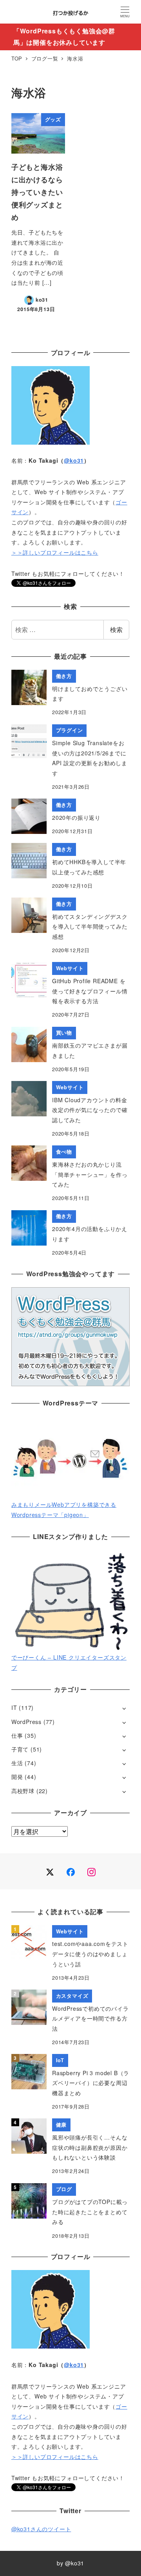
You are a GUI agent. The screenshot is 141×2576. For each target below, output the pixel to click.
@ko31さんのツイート (41, 2529)
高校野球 (23, 1791)
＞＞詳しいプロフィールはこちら (55, 552)
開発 (17, 1777)
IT (14, 1708)
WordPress (26, 1722)
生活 (17, 1763)
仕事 (17, 1735)
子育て (20, 1749)
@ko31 (74, 460)
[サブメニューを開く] (124, 1708)
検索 (116, 629)
